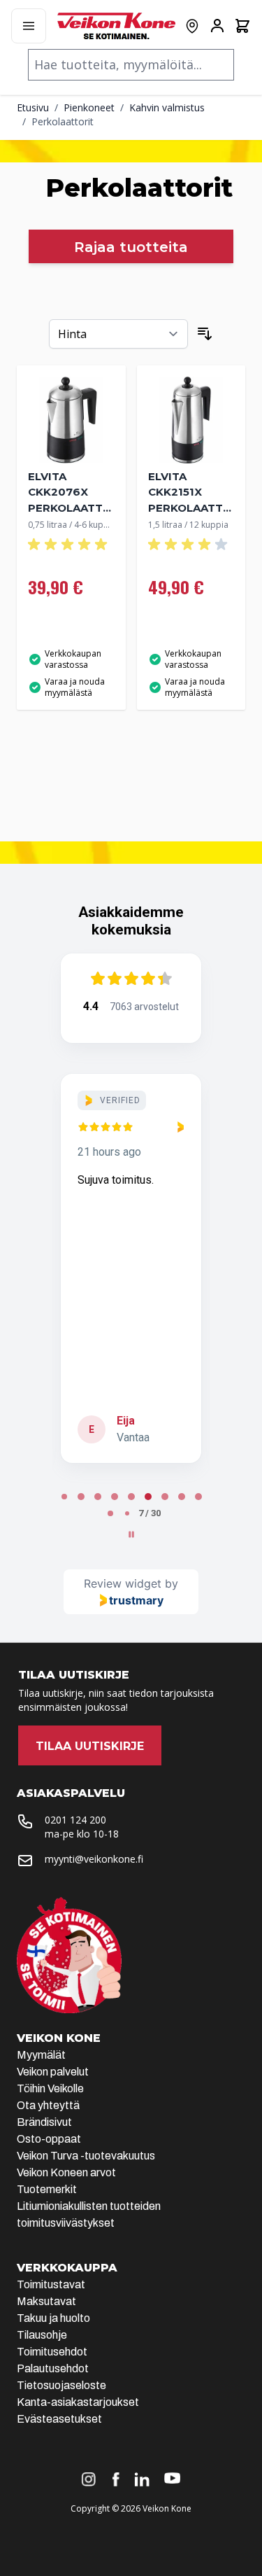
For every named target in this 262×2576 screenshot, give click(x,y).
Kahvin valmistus (167, 107)
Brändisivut (44, 2122)
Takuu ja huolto (53, 2318)
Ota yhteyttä (48, 2105)
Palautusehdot (53, 2368)
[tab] (64, 1497)
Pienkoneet (89, 107)
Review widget (123, 1583)
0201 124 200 (75, 1820)
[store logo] (116, 26)
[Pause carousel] (131, 1534)
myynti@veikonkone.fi (94, 1859)
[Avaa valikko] (29, 26)
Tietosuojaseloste (61, 2385)
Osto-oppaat (49, 2139)
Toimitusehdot (52, 2352)
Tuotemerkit (47, 2189)
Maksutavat (46, 2301)
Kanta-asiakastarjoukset (78, 2402)
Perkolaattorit (63, 121)
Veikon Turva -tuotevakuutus (86, 2156)
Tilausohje (42, 2335)
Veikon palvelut (53, 2072)
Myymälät (41, 2055)
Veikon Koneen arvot (66, 2172)
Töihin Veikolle (50, 2088)
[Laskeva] (205, 334)
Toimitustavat (51, 2284)
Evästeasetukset (59, 2419)
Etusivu (33, 107)
